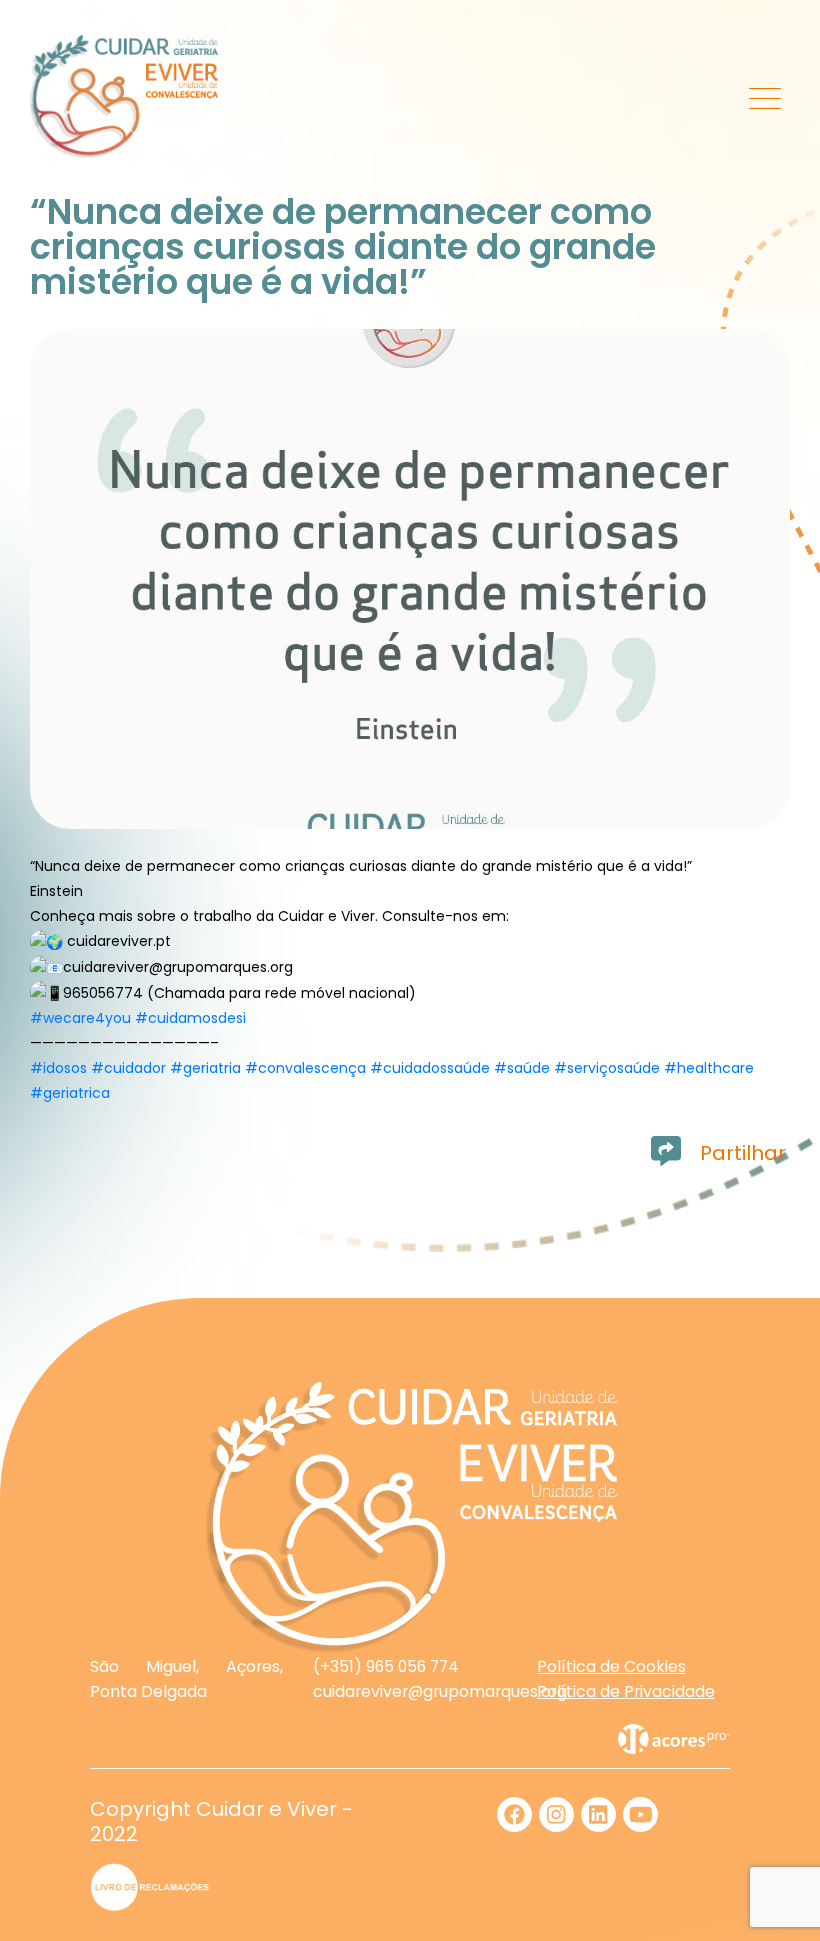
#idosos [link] (58, 1068)
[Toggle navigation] (765, 97)
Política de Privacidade (626, 1691)
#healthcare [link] (709, 1068)
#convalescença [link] (305, 1068)
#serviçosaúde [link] (607, 1068)
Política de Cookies (611, 1666)
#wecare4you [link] (80, 1018)
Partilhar (743, 1153)
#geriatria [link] (205, 1068)
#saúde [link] (522, 1068)
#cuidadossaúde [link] (430, 1068)
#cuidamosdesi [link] (190, 1018)
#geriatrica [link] (70, 1093)
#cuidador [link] (128, 1068)
